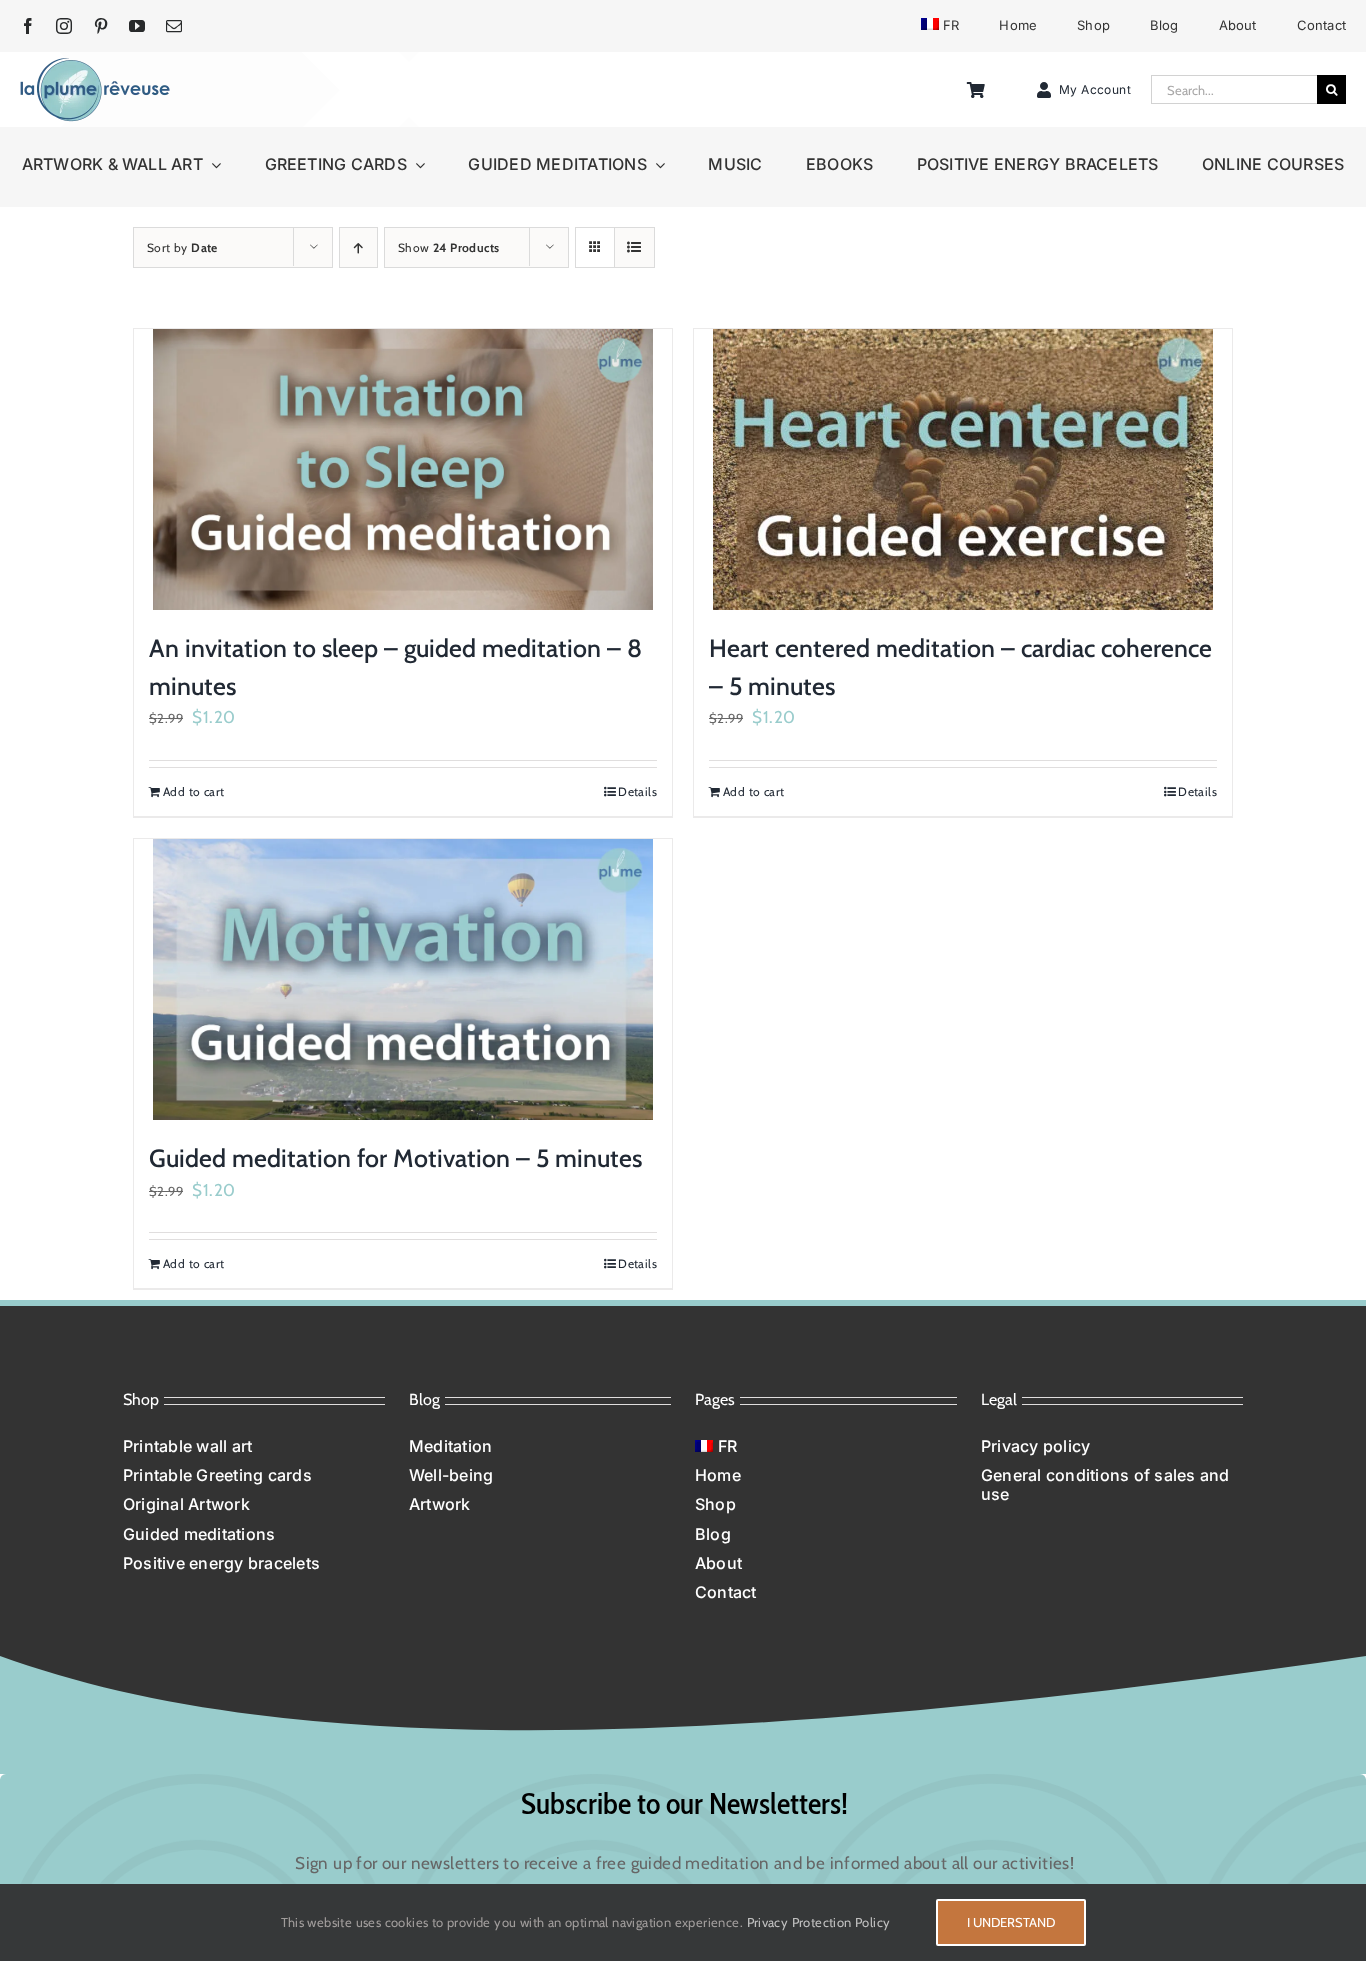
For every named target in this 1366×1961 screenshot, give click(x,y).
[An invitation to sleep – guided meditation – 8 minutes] (403, 469)
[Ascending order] (358, 247)
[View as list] (634, 247)
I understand (1011, 1922)
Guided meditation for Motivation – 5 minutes (395, 1158)
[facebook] (28, 26)
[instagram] (64, 26)
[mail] (174, 26)
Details (637, 791)
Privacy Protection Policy (819, 1922)
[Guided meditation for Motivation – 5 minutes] (403, 979)
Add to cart (193, 791)
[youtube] (137, 26)
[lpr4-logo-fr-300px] (95, 65)
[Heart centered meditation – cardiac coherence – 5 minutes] (963, 469)
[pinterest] (101, 26)
